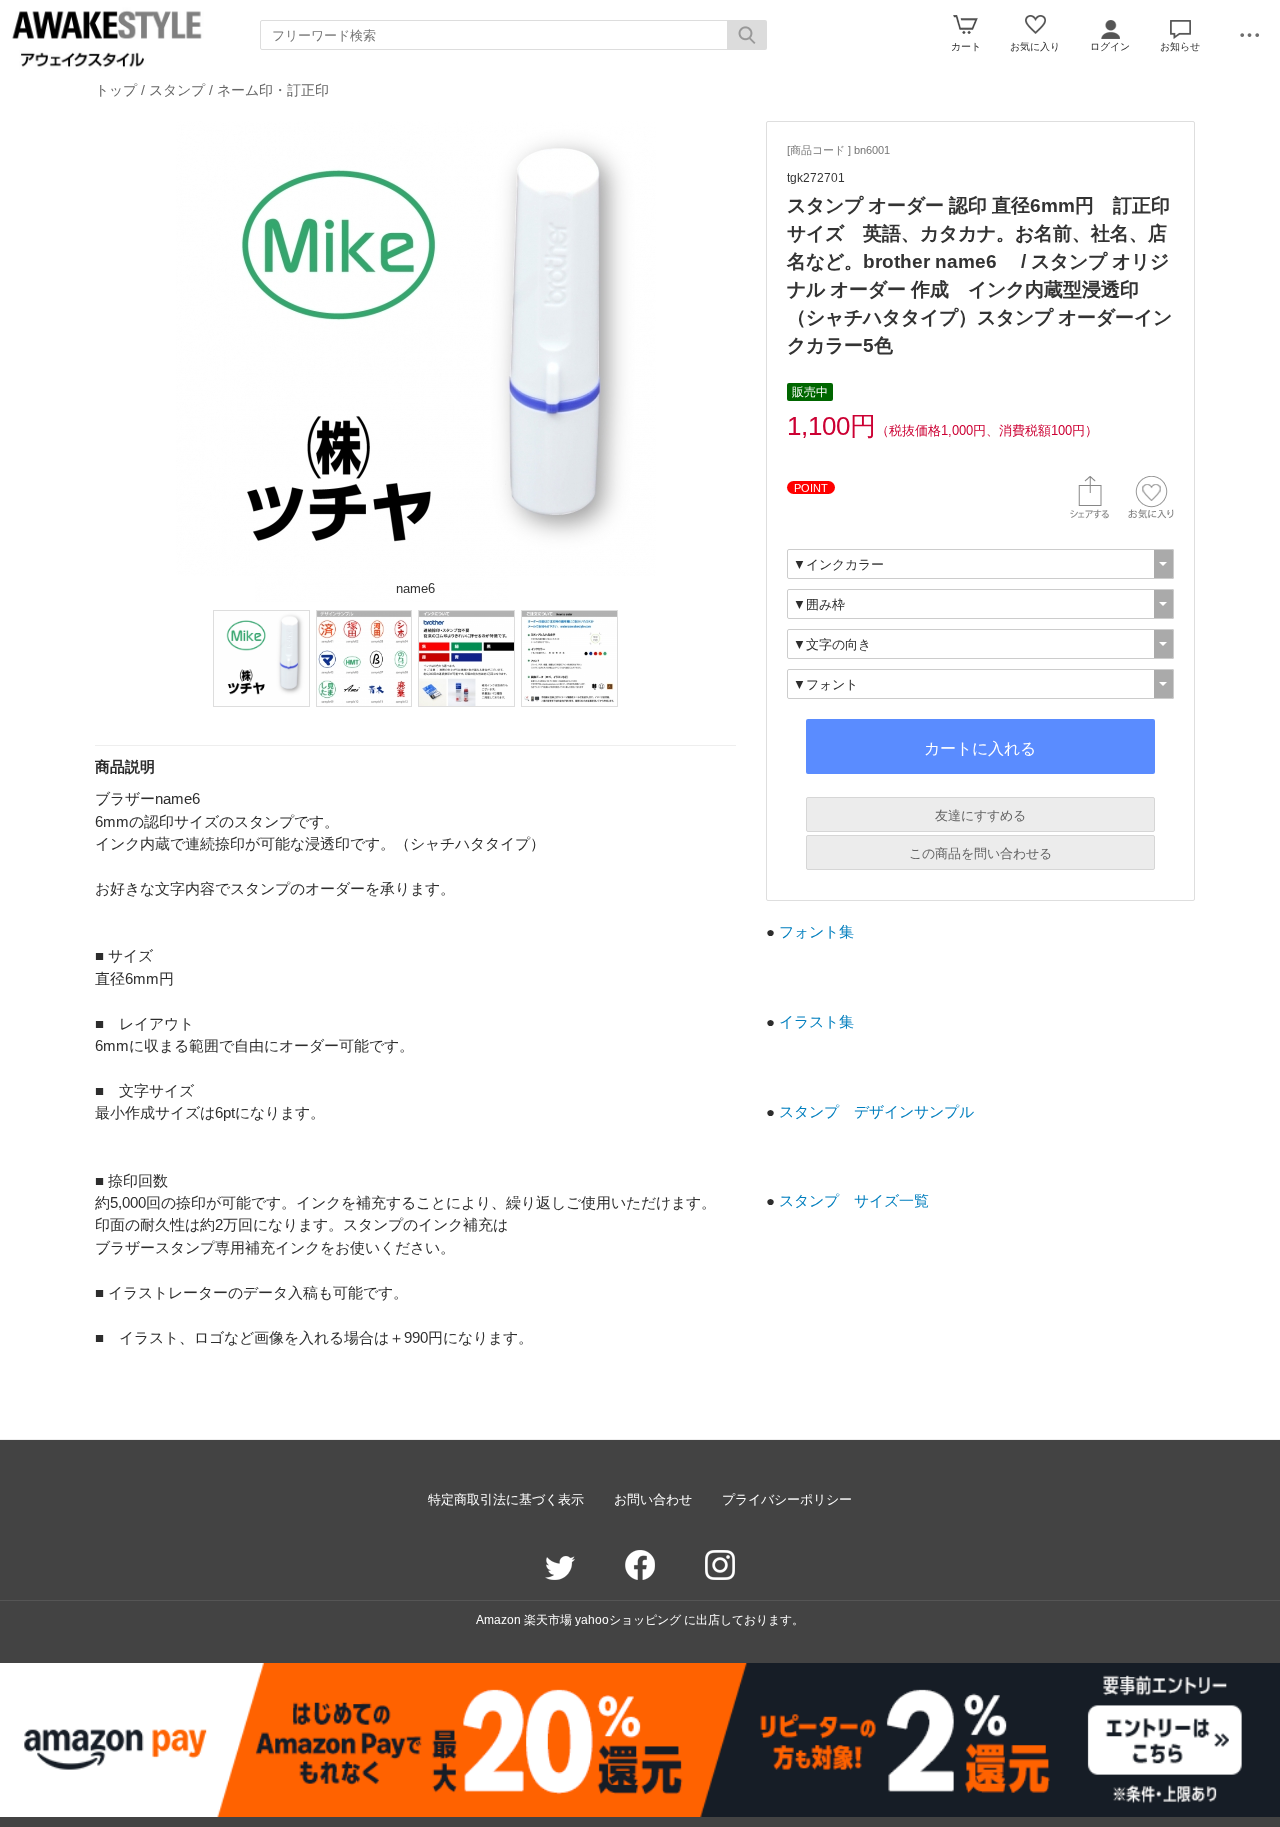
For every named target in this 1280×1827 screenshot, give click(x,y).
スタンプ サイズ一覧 (854, 1200)
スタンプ (177, 90)
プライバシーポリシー (787, 1499)
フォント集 (816, 931)
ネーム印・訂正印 (273, 90)
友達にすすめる (980, 815)
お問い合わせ (653, 1499)
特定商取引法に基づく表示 (506, 1499)
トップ (116, 90)
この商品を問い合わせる (980, 853)
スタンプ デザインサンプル (876, 1111)
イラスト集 (816, 1021)
